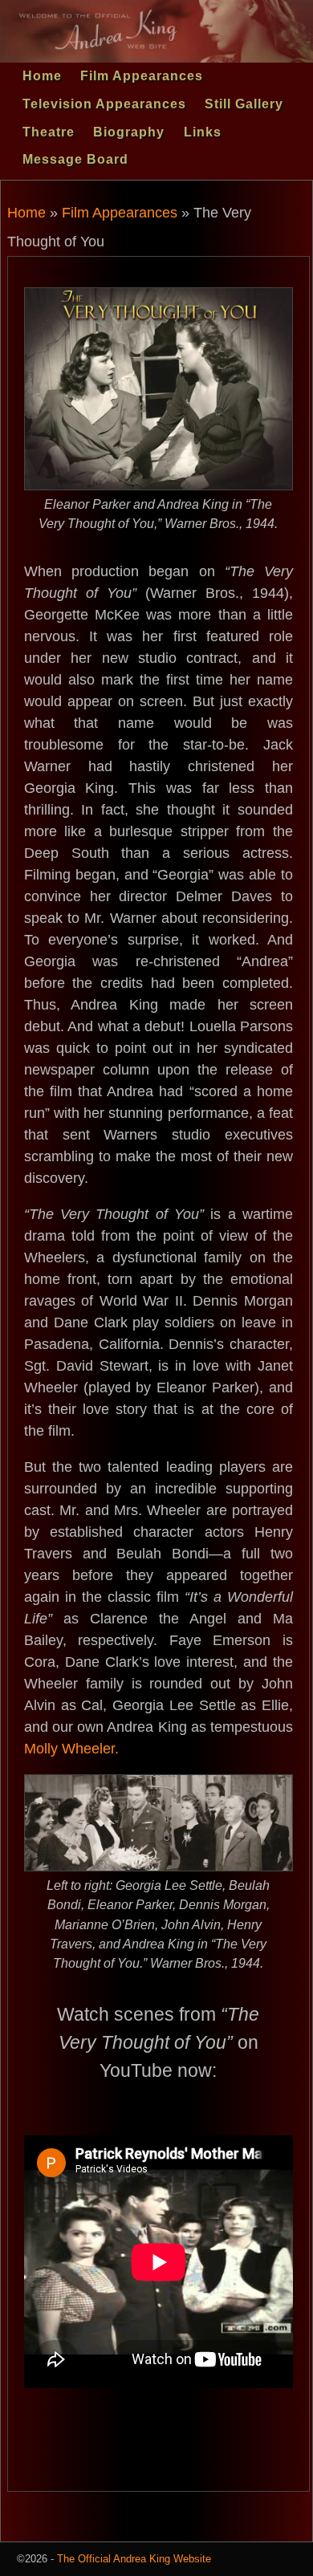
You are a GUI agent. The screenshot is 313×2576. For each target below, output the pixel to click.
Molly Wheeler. (71, 1749)
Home (42, 76)
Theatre (49, 132)
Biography (129, 132)
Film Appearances (142, 76)
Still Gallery (244, 104)
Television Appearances (104, 104)
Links (203, 132)
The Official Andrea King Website (134, 2559)
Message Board (75, 159)
